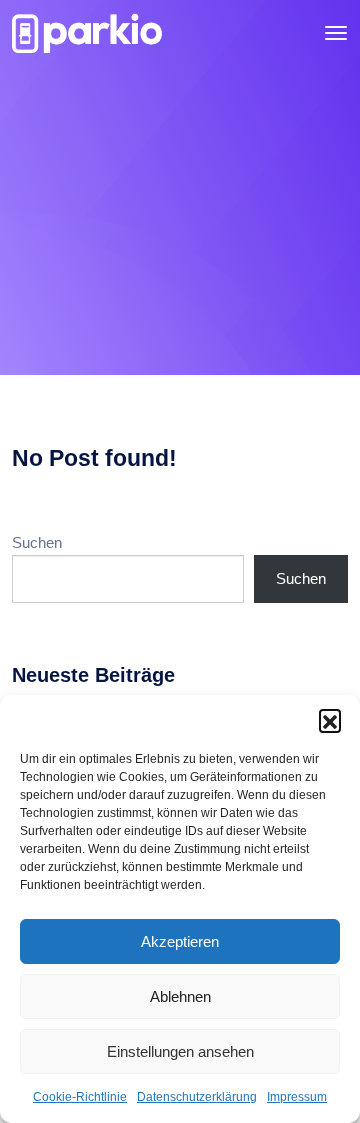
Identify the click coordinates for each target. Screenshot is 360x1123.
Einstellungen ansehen (180, 1051)
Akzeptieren (180, 941)
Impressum (297, 1097)
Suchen (37, 542)
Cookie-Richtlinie (80, 1097)
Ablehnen (180, 996)
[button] (330, 720)
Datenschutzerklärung (197, 1097)
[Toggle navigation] (336, 33)
